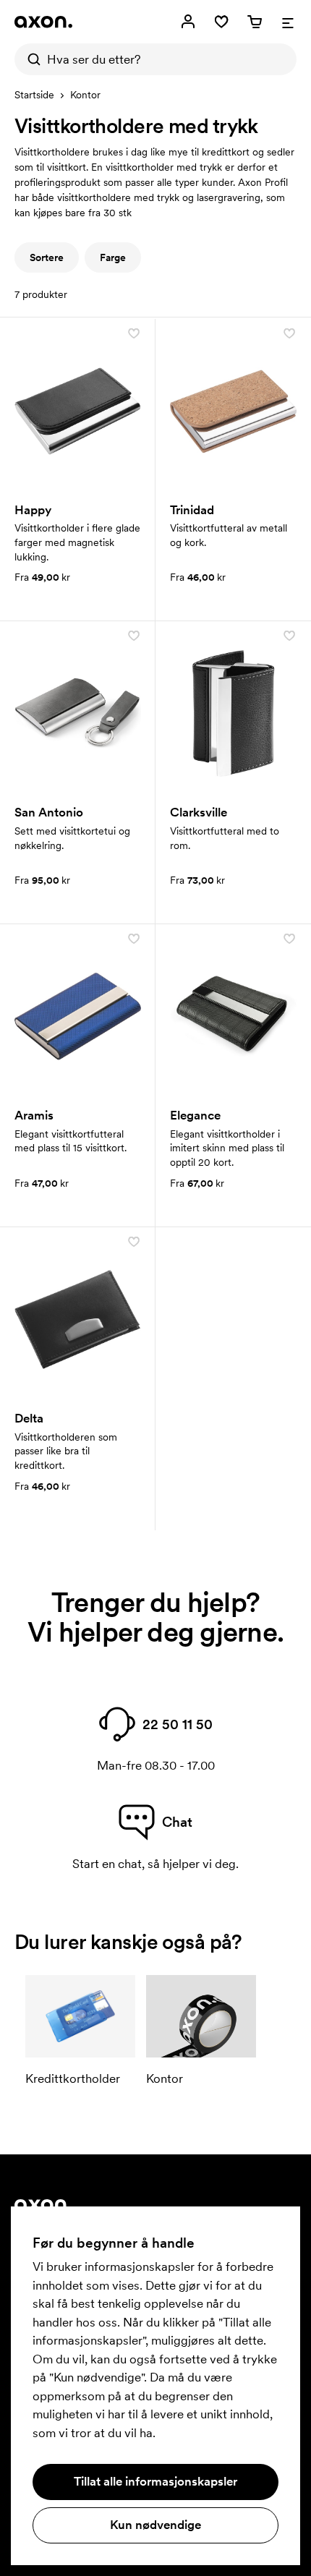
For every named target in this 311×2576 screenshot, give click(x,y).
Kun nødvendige (155, 2525)
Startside (34, 95)
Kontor (85, 95)
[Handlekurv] (255, 22)
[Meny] (288, 22)
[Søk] (30, 59)
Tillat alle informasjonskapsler (155, 2481)
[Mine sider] (188, 22)
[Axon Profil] (43, 22)
